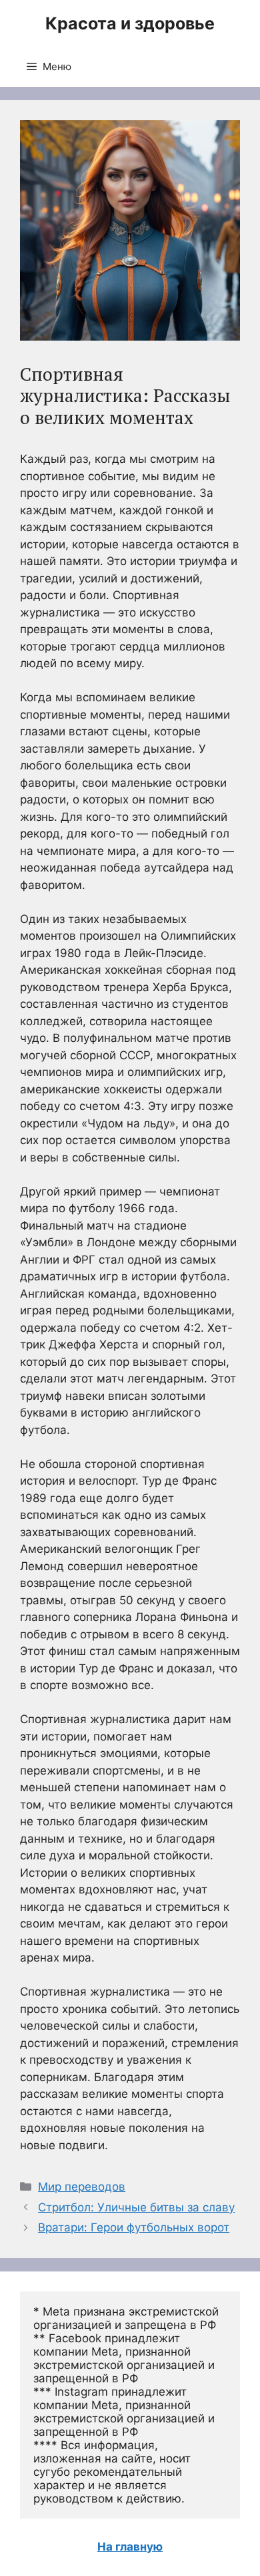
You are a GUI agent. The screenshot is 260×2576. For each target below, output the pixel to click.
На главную (130, 2547)
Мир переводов (82, 2187)
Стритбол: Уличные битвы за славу (136, 2207)
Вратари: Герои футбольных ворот (134, 2227)
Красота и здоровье (130, 23)
